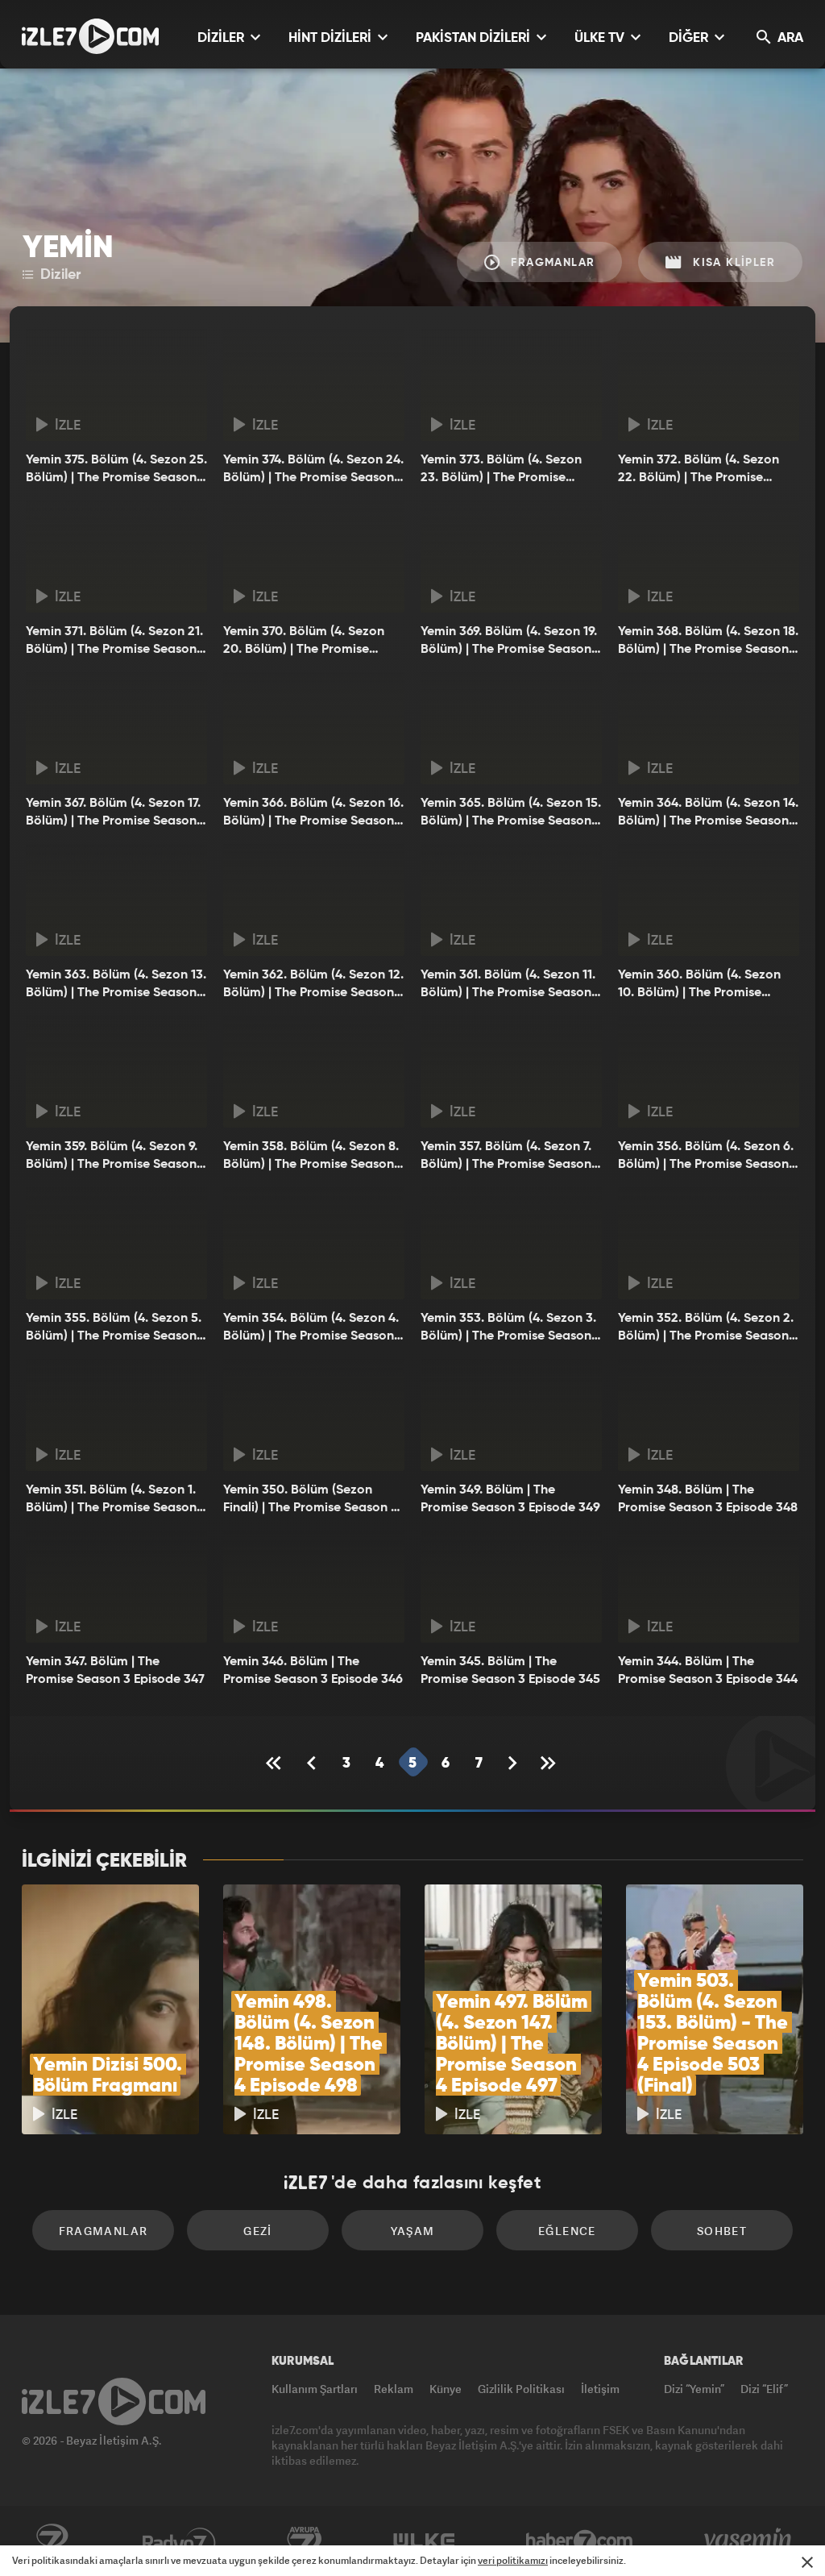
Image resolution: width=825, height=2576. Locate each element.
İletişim (600, 2389)
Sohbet (722, 2231)
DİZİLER (222, 38)
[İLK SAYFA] (276, 1763)
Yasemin (749, 2541)
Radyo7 (179, 2541)
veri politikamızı (513, 2560)
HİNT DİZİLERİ (332, 38)
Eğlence (567, 2231)
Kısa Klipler (732, 263)
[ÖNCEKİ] (313, 1763)
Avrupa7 (305, 2541)
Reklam (394, 2389)
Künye (446, 2389)
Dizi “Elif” (764, 2389)
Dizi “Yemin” (694, 2389)
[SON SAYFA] (549, 1763)
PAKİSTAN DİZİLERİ (475, 38)
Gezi (258, 2231)
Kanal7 (52, 2541)
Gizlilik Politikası (521, 2389)
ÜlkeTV (424, 2541)
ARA (789, 38)
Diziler (58, 275)
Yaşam (413, 2231)
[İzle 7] (90, 36)
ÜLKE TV (601, 38)
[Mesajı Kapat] (807, 2562)
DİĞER (690, 38)
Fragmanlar (551, 263)
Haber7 (580, 2541)
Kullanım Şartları (315, 2389)
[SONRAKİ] (513, 1763)
